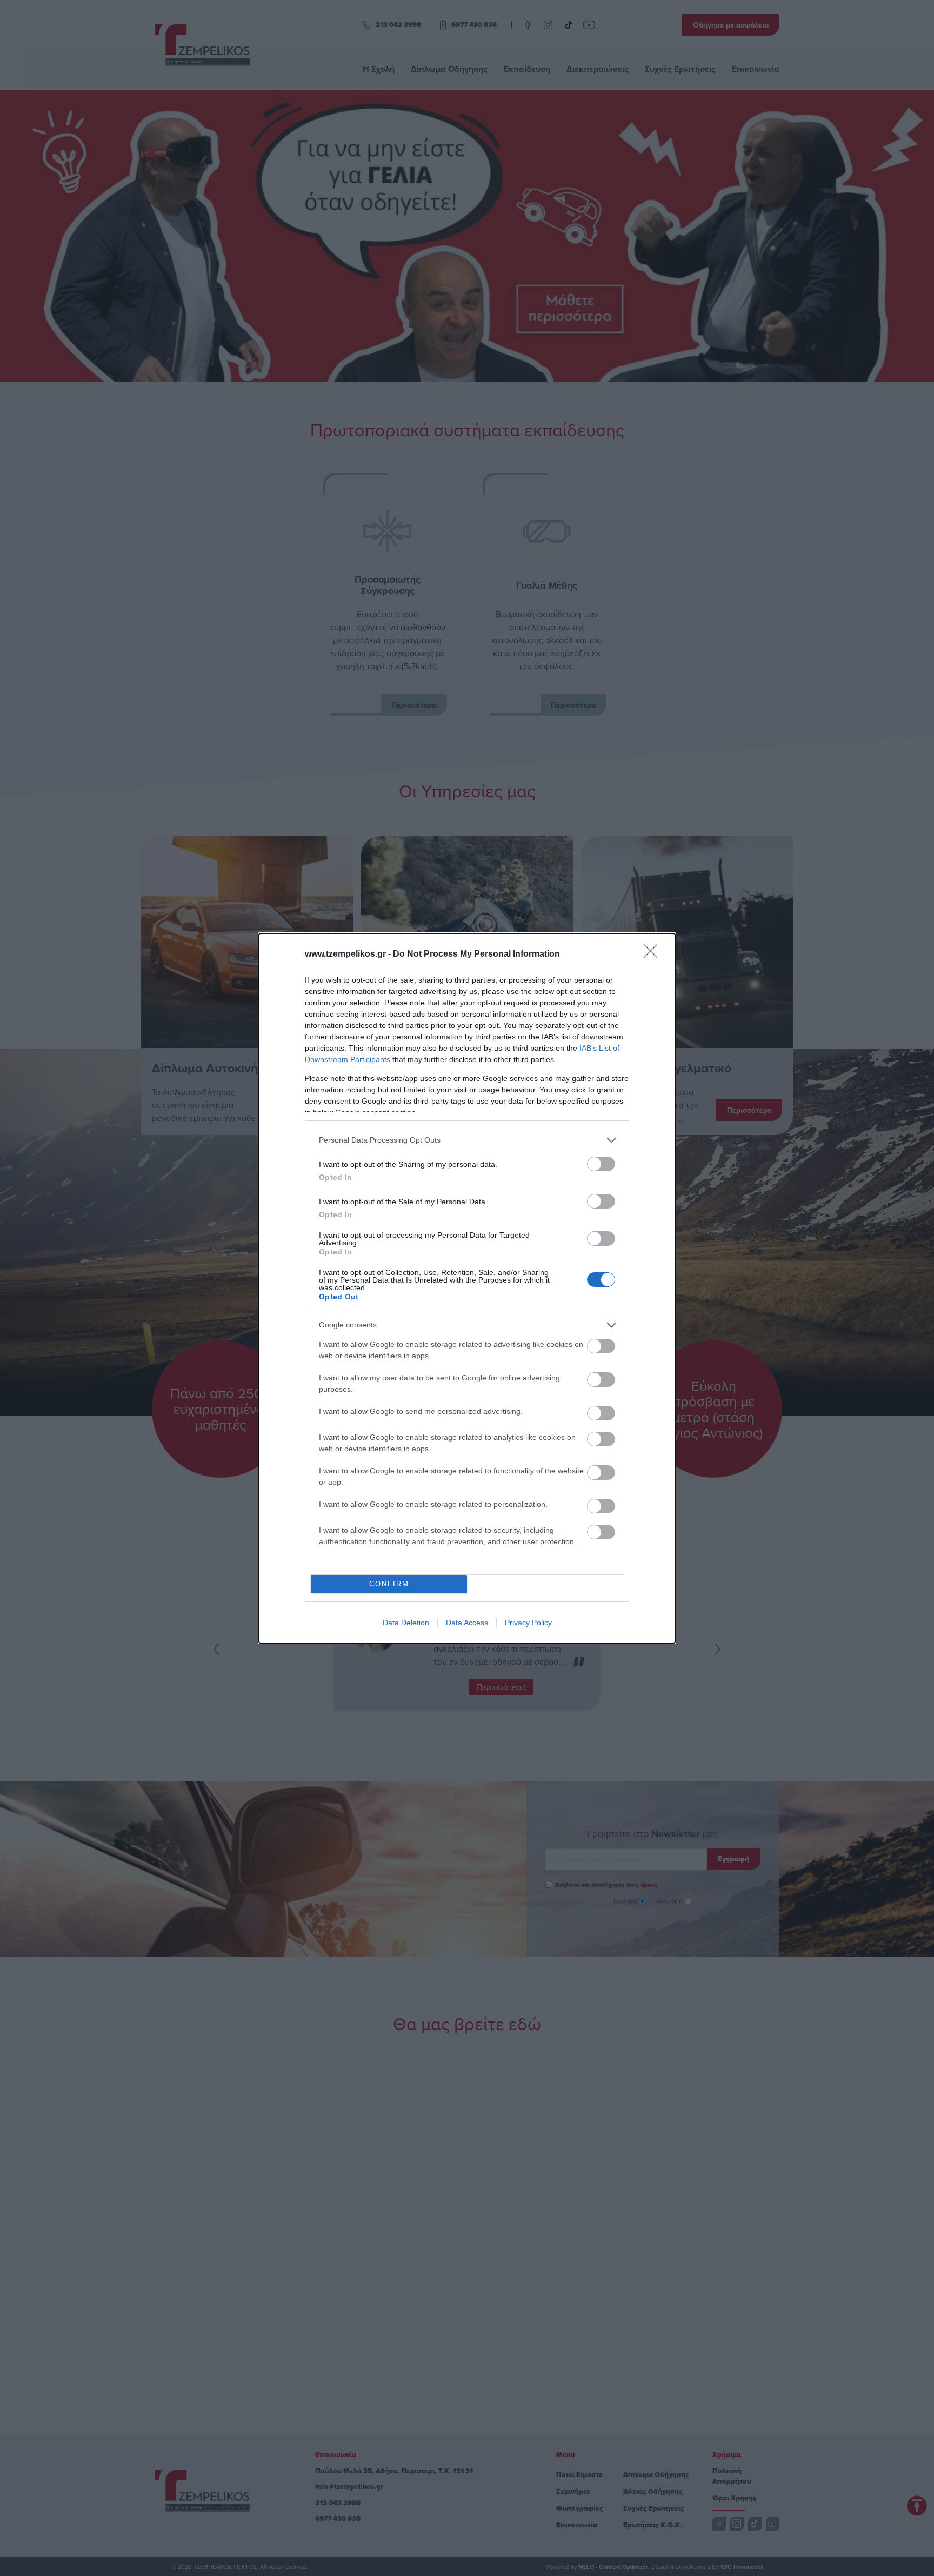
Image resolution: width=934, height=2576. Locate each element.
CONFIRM (389, 1584)
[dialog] (467, 1288)
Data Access (467, 1623)
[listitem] (467, 1140)
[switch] (601, 1164)
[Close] (654, 955)
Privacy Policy (528, 1623)
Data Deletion (406, 1623)
